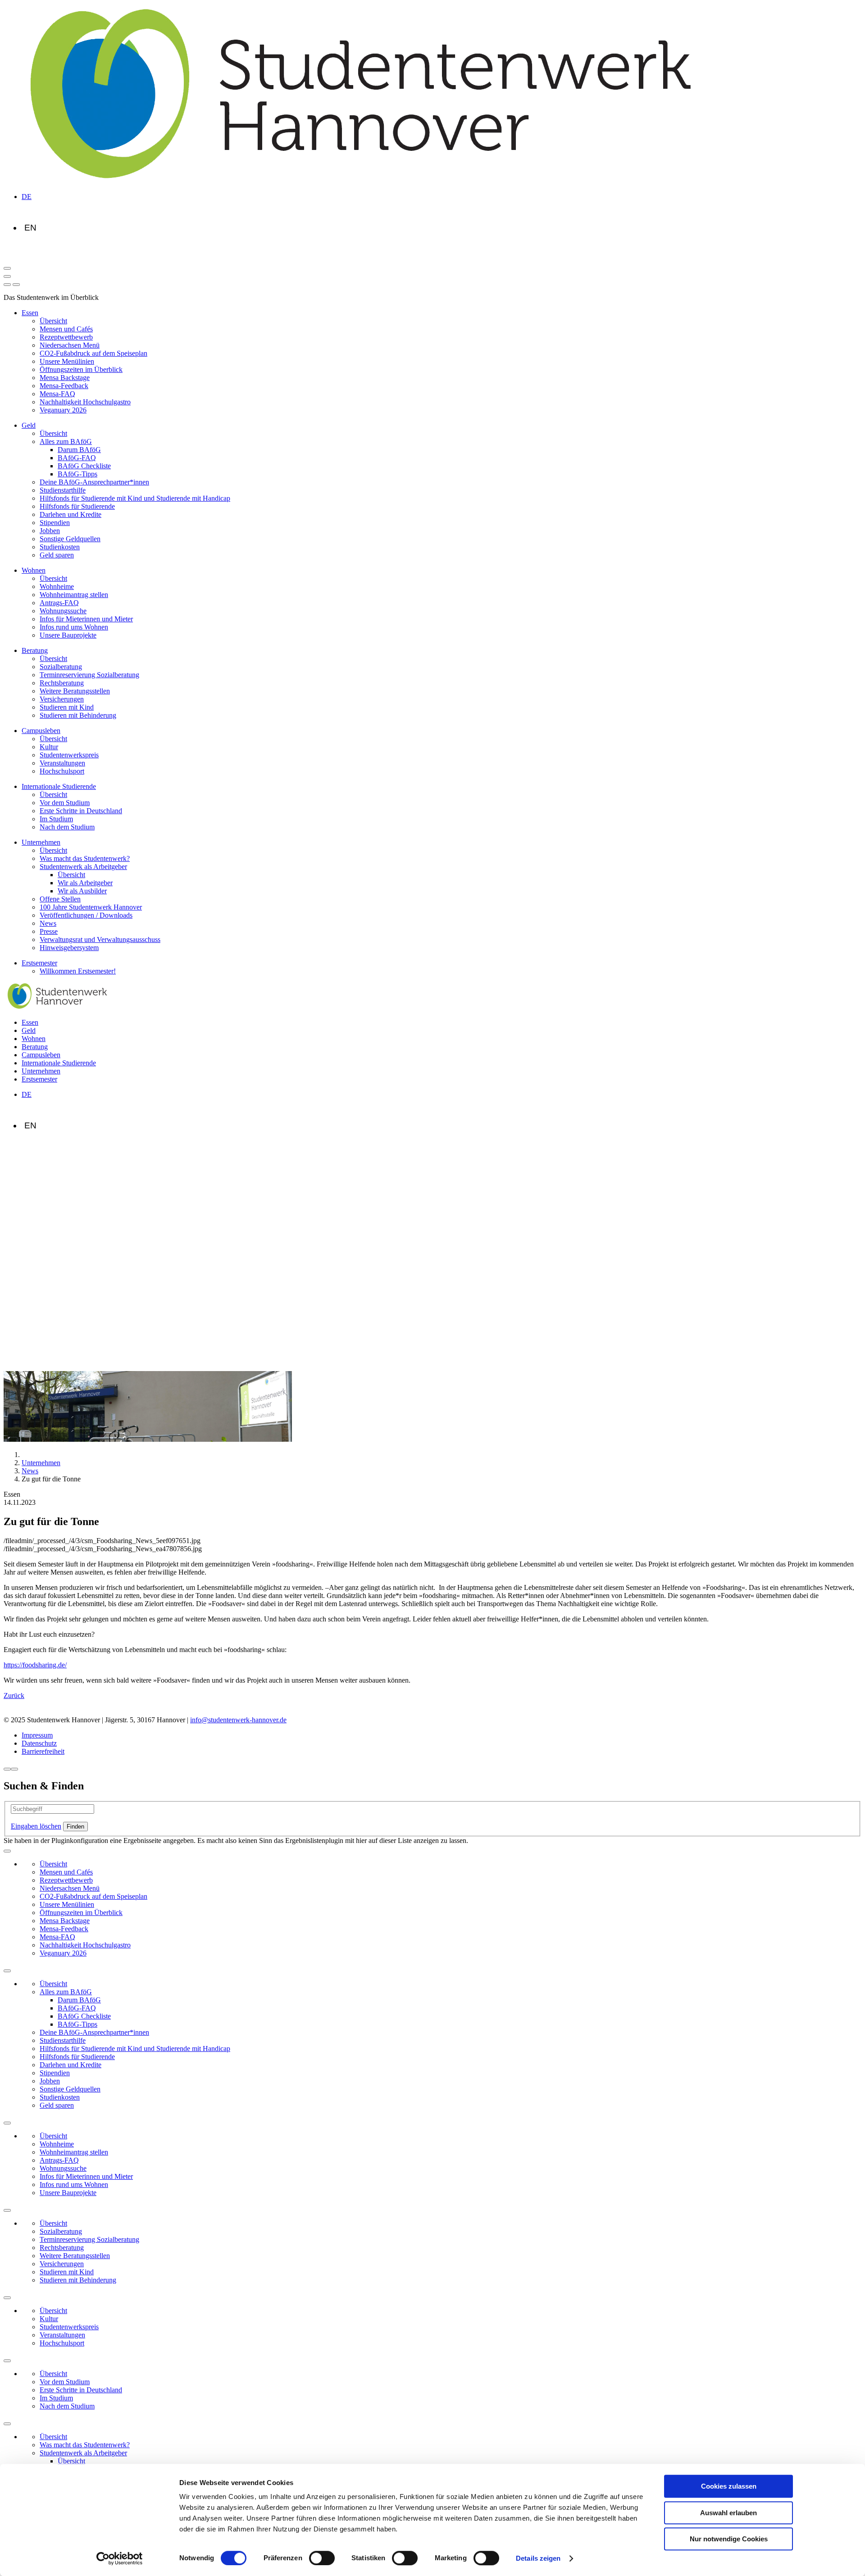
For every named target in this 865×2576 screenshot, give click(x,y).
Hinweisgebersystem (69, 948)
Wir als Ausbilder (82, 891)
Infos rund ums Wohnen (74, 627)
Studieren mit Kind (67, 707)
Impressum (37, 1735)
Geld (29, 425)
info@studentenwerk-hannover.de (238, 1720)
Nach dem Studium (67, 827)
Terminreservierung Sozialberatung (89, 675)
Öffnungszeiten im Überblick (81, 369)
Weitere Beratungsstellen (75, 691)
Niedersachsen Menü (70, 345)
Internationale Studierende (59, 786)
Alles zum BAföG (66, 441)
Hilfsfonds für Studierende (77, 506)
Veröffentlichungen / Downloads (86, 915)
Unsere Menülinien (67, 361)
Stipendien (55, 523)
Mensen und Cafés (66, 329)
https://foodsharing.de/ (35, 1665)
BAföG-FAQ (77, 458)
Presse (49, 931)
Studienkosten (60, 547)
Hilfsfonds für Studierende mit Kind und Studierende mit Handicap (135, 498)
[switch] (322, 2558)
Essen (30, 313)
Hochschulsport (62, 771)
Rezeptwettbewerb (66, 337)
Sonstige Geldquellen (70, 539)
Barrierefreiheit (43, 1751)
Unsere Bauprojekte (68, 635)
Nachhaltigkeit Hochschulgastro (85, 402)
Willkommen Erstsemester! (78, 971)
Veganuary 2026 (63, 410)
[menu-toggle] (7, 276)
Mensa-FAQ (57, 394)
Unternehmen (41, 842)
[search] (16, 285)
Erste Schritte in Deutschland (81, 811)
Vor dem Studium (65, 803)
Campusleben (41, 731)
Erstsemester (39, 963)
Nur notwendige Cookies (729, 2539)
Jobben (50, 531)
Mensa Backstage (65, 378)
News (48, 923)
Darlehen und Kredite (71, 514)
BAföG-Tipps (77, 474)
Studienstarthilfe (63, 490)
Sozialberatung (61, 667)
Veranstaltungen (62, 763)
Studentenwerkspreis (69, 755)
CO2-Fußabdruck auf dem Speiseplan (93, 353)
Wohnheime (57, 586)
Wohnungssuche (63, 611)
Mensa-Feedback (64, 386)
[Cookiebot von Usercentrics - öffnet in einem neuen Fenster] (120, 2558)
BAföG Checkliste (84, 466)
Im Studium (56, 819)
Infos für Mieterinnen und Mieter (86, 619)
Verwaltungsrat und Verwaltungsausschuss (100, 939)
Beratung (35, 650)
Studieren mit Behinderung (78, 715)
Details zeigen (538, 2558)
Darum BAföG (79, 450)
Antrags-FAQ (59, 603)
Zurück (14, 1695)
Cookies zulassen (729, 2486)
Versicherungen (62, 699)
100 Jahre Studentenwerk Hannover (91, 907)
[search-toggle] (7, 268)
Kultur (49, 747)
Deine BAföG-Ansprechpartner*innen (94, 482)
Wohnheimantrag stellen (74, 595)
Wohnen (34, 570)
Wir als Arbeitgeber (85, 883)
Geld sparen (57, 555)
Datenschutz (39, 1743)
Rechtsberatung (62, 683)
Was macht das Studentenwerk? (85, 858)
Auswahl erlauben (728, 2513)
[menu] (7, 285)
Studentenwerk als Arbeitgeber (83, 867)
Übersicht (53, 321)
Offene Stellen (60, 899)
